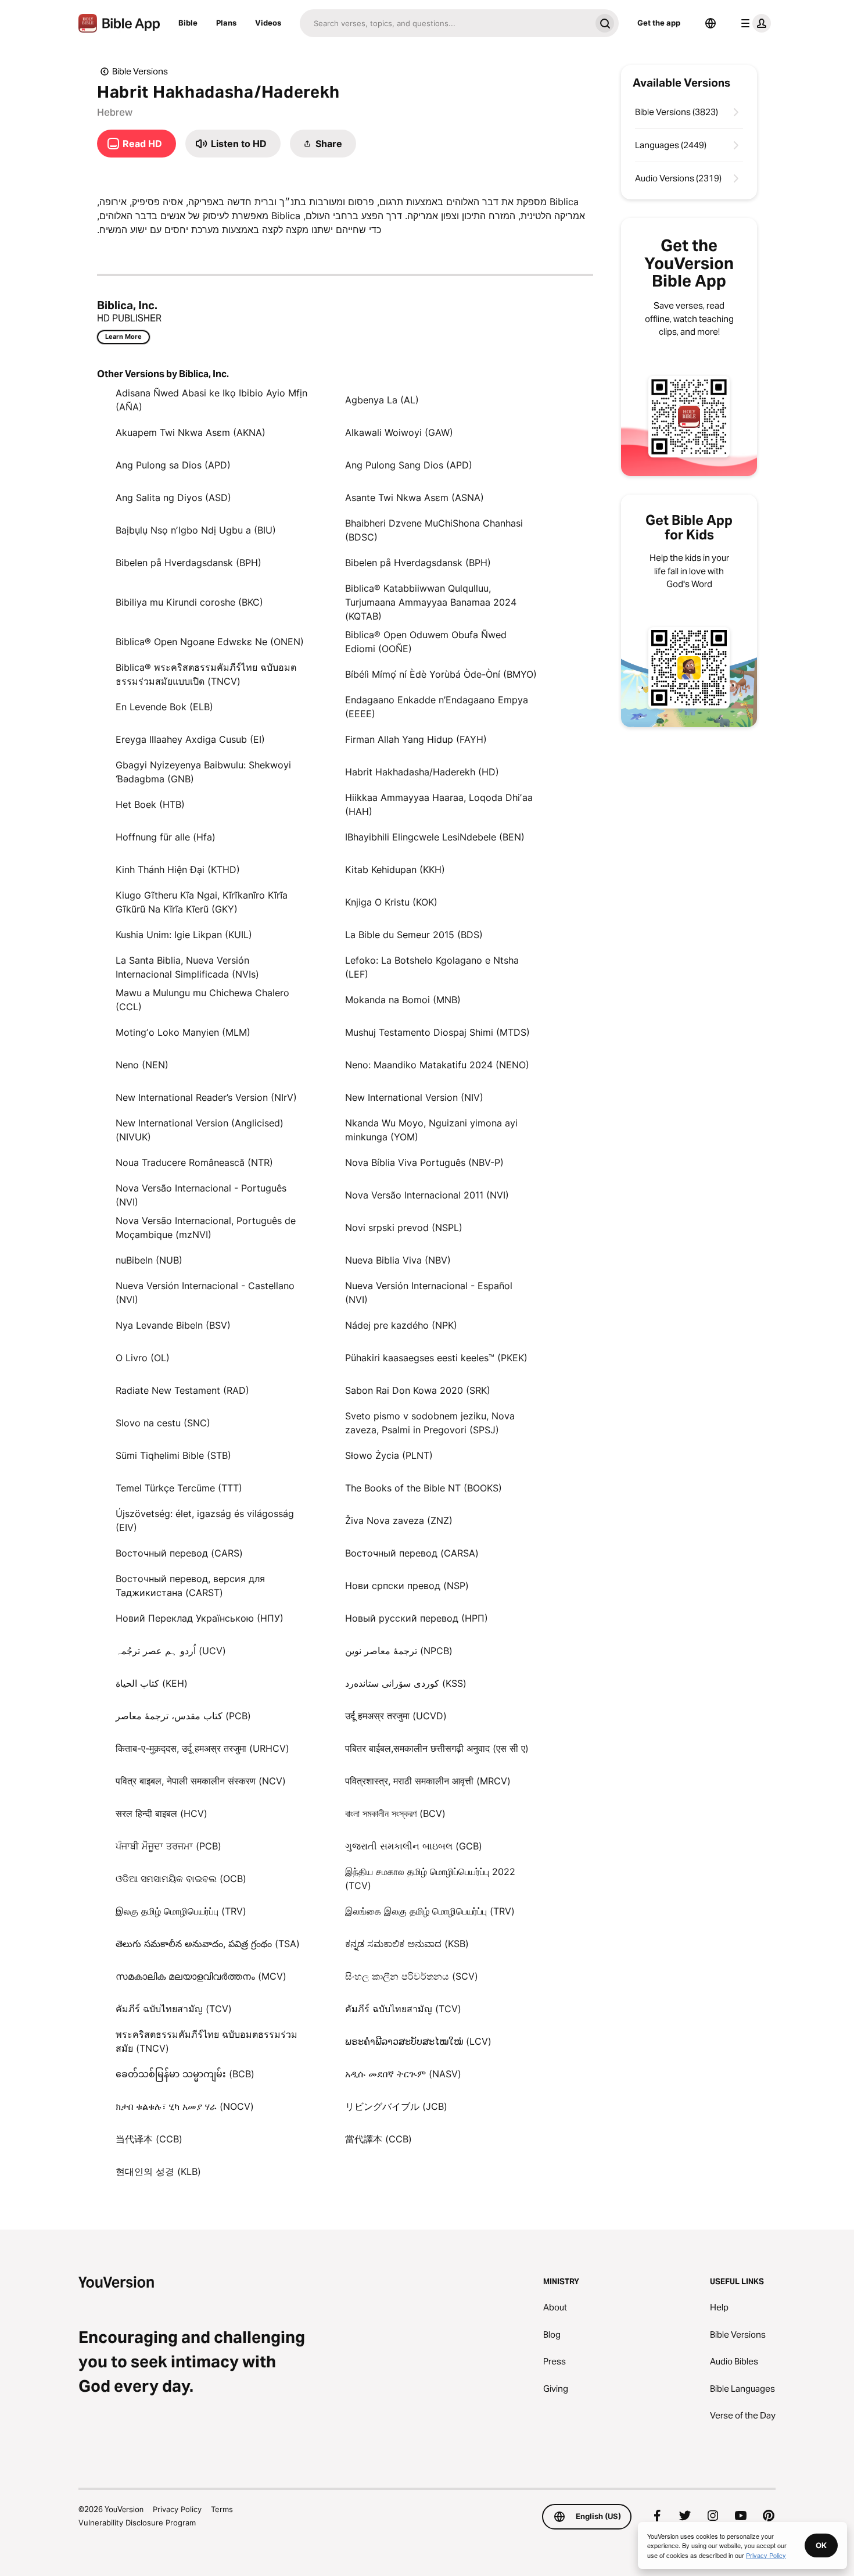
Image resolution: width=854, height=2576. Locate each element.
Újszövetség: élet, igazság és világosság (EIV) (205, 1520)
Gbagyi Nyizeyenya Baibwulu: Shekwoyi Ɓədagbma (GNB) (203, 772)
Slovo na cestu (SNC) (163, 1423)
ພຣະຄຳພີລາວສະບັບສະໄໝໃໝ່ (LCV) (418, 2041)
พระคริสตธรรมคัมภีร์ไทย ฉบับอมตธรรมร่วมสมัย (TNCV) (207, 2041)
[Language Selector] (711, 23)
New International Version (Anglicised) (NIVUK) (200, 1130)
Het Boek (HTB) (150, 804)
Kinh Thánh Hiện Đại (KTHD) (178, 870)
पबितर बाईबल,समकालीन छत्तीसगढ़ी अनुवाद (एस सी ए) (437, 1748)
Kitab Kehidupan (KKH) (395, 870)
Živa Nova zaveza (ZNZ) (399, 1520)
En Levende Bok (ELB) (164, 707)
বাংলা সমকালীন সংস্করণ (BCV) (395, 1813)
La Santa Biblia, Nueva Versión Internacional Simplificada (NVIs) (187, 967)
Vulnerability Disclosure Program (137, 2523)
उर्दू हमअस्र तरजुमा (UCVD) (396, 1716)
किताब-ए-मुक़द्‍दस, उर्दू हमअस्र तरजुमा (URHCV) (202, 1748)
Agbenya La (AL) (382, 400)
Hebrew (115, 112)
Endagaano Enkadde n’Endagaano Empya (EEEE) (437, 707)
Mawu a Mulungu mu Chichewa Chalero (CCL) (202, 1000)
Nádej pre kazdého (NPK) (401, 1325)
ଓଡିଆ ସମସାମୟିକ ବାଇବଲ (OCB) (181, 1879)
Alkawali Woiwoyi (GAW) (399, 432)
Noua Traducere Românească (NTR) (194, 1162)
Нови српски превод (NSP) (407, 1586)
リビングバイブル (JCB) (396, 2106)
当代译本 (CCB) (149, 2139)
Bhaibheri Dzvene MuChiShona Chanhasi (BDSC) (434, 530)
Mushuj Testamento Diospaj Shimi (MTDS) (437, 1032)
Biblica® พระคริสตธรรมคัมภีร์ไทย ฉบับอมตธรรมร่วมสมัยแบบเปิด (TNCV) (206, 674)
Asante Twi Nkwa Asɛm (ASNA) (415, 498)
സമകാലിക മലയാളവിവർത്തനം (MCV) (201, 1976)
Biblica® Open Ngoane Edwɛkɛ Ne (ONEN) (210, 642)
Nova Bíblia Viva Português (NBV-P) (424, 1162)
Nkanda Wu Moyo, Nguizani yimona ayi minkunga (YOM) (431, 1130)
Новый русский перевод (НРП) (417, 1618)
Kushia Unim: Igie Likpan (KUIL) (184, 935)
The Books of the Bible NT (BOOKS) (424, 1488)
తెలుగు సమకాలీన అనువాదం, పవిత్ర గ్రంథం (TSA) (208, 1944)
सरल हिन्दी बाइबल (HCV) (162, 1813)
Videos (268, 23)
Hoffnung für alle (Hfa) (166, 837)
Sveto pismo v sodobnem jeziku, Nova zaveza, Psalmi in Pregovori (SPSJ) (430, 1423)
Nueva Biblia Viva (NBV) (398, 1260)
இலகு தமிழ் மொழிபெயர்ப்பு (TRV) (181, 1911)
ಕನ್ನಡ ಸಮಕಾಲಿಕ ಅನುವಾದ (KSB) (407, 1944)
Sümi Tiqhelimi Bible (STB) (173, 1455)
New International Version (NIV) (414, 1097)
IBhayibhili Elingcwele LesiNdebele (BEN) (435, 837)
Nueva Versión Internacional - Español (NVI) (429, 1293)
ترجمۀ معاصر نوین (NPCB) (399, 1651)
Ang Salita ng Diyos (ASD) (173, 498)
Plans (226, 23)
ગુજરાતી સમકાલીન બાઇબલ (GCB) (414, 1846)
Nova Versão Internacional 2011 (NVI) (427, 1195)
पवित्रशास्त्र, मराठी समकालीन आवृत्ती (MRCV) (428, 1781)
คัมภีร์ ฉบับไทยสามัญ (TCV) (174, 2009)
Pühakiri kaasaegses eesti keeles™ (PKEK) (436, 1358)
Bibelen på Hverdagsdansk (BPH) (189, 563)
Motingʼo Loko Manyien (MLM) (183, 1032)
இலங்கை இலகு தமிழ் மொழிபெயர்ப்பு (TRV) (430, 1911)
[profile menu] (753, 23)
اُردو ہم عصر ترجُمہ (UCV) (171, 1651)
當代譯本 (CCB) (378, 2139)
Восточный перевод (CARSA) (412, 1553)
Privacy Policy (177, 2509)
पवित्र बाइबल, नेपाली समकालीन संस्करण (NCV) (201, 1781)
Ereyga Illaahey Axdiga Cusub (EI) (190, 739)
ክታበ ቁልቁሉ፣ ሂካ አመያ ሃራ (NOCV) (185, 2106)
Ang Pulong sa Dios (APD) (173, 465)
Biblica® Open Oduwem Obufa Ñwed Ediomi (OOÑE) (426, 642)
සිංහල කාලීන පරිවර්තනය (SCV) (412, 1976)
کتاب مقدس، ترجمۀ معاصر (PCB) (183, 1716)
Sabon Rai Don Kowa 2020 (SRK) (418, 1390)
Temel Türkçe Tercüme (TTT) (179, 1488)
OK (821, 2545)
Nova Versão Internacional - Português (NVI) (201, 1195)
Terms (222, 2509)
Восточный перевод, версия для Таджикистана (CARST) (190, 1586)
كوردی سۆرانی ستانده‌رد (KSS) (406, 1683)
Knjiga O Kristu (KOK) (391, 902)
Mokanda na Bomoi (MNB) (403, 1000)
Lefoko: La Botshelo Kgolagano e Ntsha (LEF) (432, 967)
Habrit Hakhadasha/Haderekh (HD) (422, 772)
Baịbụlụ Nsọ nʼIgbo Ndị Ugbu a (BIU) (196, 530)
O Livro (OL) (143, 1358)
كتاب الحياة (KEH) (152, 1683)
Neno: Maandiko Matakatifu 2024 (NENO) (437, 1065)
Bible (188, 23)
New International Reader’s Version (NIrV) (206, 1097)
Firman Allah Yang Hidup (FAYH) (416, 739)
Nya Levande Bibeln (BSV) (173, 1325)
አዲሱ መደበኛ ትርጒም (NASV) (403, 2074)
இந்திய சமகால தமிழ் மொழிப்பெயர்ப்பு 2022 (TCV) (430, 1879)
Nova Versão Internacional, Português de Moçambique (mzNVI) (206, 1228)
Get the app (659, 23)
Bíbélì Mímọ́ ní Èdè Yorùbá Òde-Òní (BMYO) (441, 674)
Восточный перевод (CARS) (179, 1553)
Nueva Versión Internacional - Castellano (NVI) (205, 1293)
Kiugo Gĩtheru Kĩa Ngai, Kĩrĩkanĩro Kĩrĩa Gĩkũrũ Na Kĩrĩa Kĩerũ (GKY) (202, 902)
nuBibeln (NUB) (149, 1260)
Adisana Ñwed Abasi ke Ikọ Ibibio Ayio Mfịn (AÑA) (211, 400)
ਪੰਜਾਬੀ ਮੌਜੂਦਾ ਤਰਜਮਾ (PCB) (168, 1846)
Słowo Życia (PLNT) (389, 1455)
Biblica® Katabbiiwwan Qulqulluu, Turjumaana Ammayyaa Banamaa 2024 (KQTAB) (431, 602)
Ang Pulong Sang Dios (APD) (409, 465)
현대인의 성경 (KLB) (158, 2171)
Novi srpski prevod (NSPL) (404, 1228)
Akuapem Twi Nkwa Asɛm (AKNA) (191, 432)
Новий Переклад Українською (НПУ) (200, 1618)
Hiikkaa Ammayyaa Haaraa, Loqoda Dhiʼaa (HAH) (439, 804)
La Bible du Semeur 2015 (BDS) (414, 935)
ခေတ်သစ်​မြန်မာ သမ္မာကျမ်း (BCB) (185, 2074)
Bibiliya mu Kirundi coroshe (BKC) (189, 602)
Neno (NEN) (142, 1065)
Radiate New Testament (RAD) (182, 1390)
